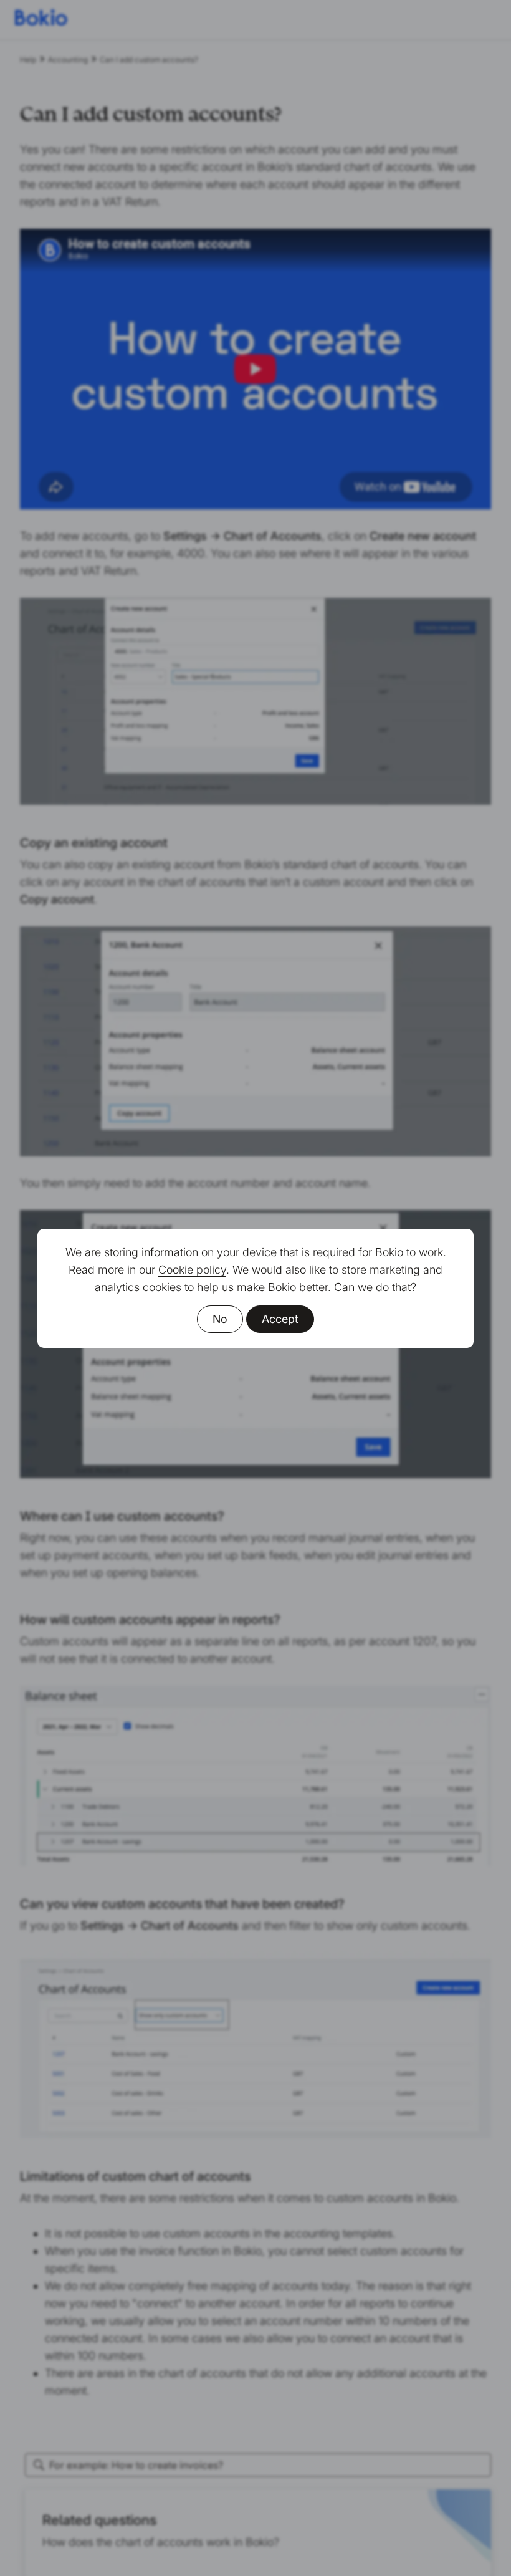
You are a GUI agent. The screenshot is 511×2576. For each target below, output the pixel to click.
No (220, 1319)
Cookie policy (192, 1270)
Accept (280, 1319)
